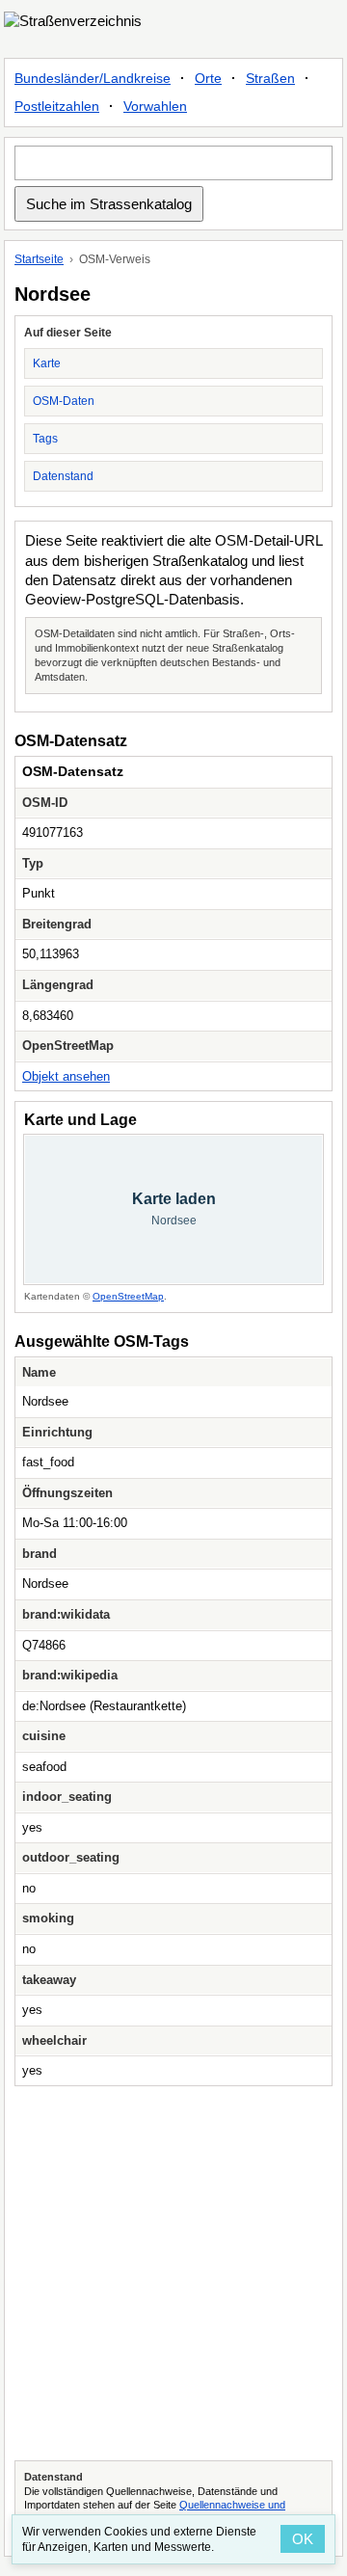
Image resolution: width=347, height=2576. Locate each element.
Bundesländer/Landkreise (93, 78)
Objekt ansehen (66, 1076)
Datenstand (63, 476)
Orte (208, 78)
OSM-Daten (64, 401)
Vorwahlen (155, 106)
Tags (45, 439)
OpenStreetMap (128, 1296)
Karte (47, 363)
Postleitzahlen (57, 106)
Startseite (39, 259)
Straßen (270, 78)
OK (303, 2539)
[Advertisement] (173, 2273)
